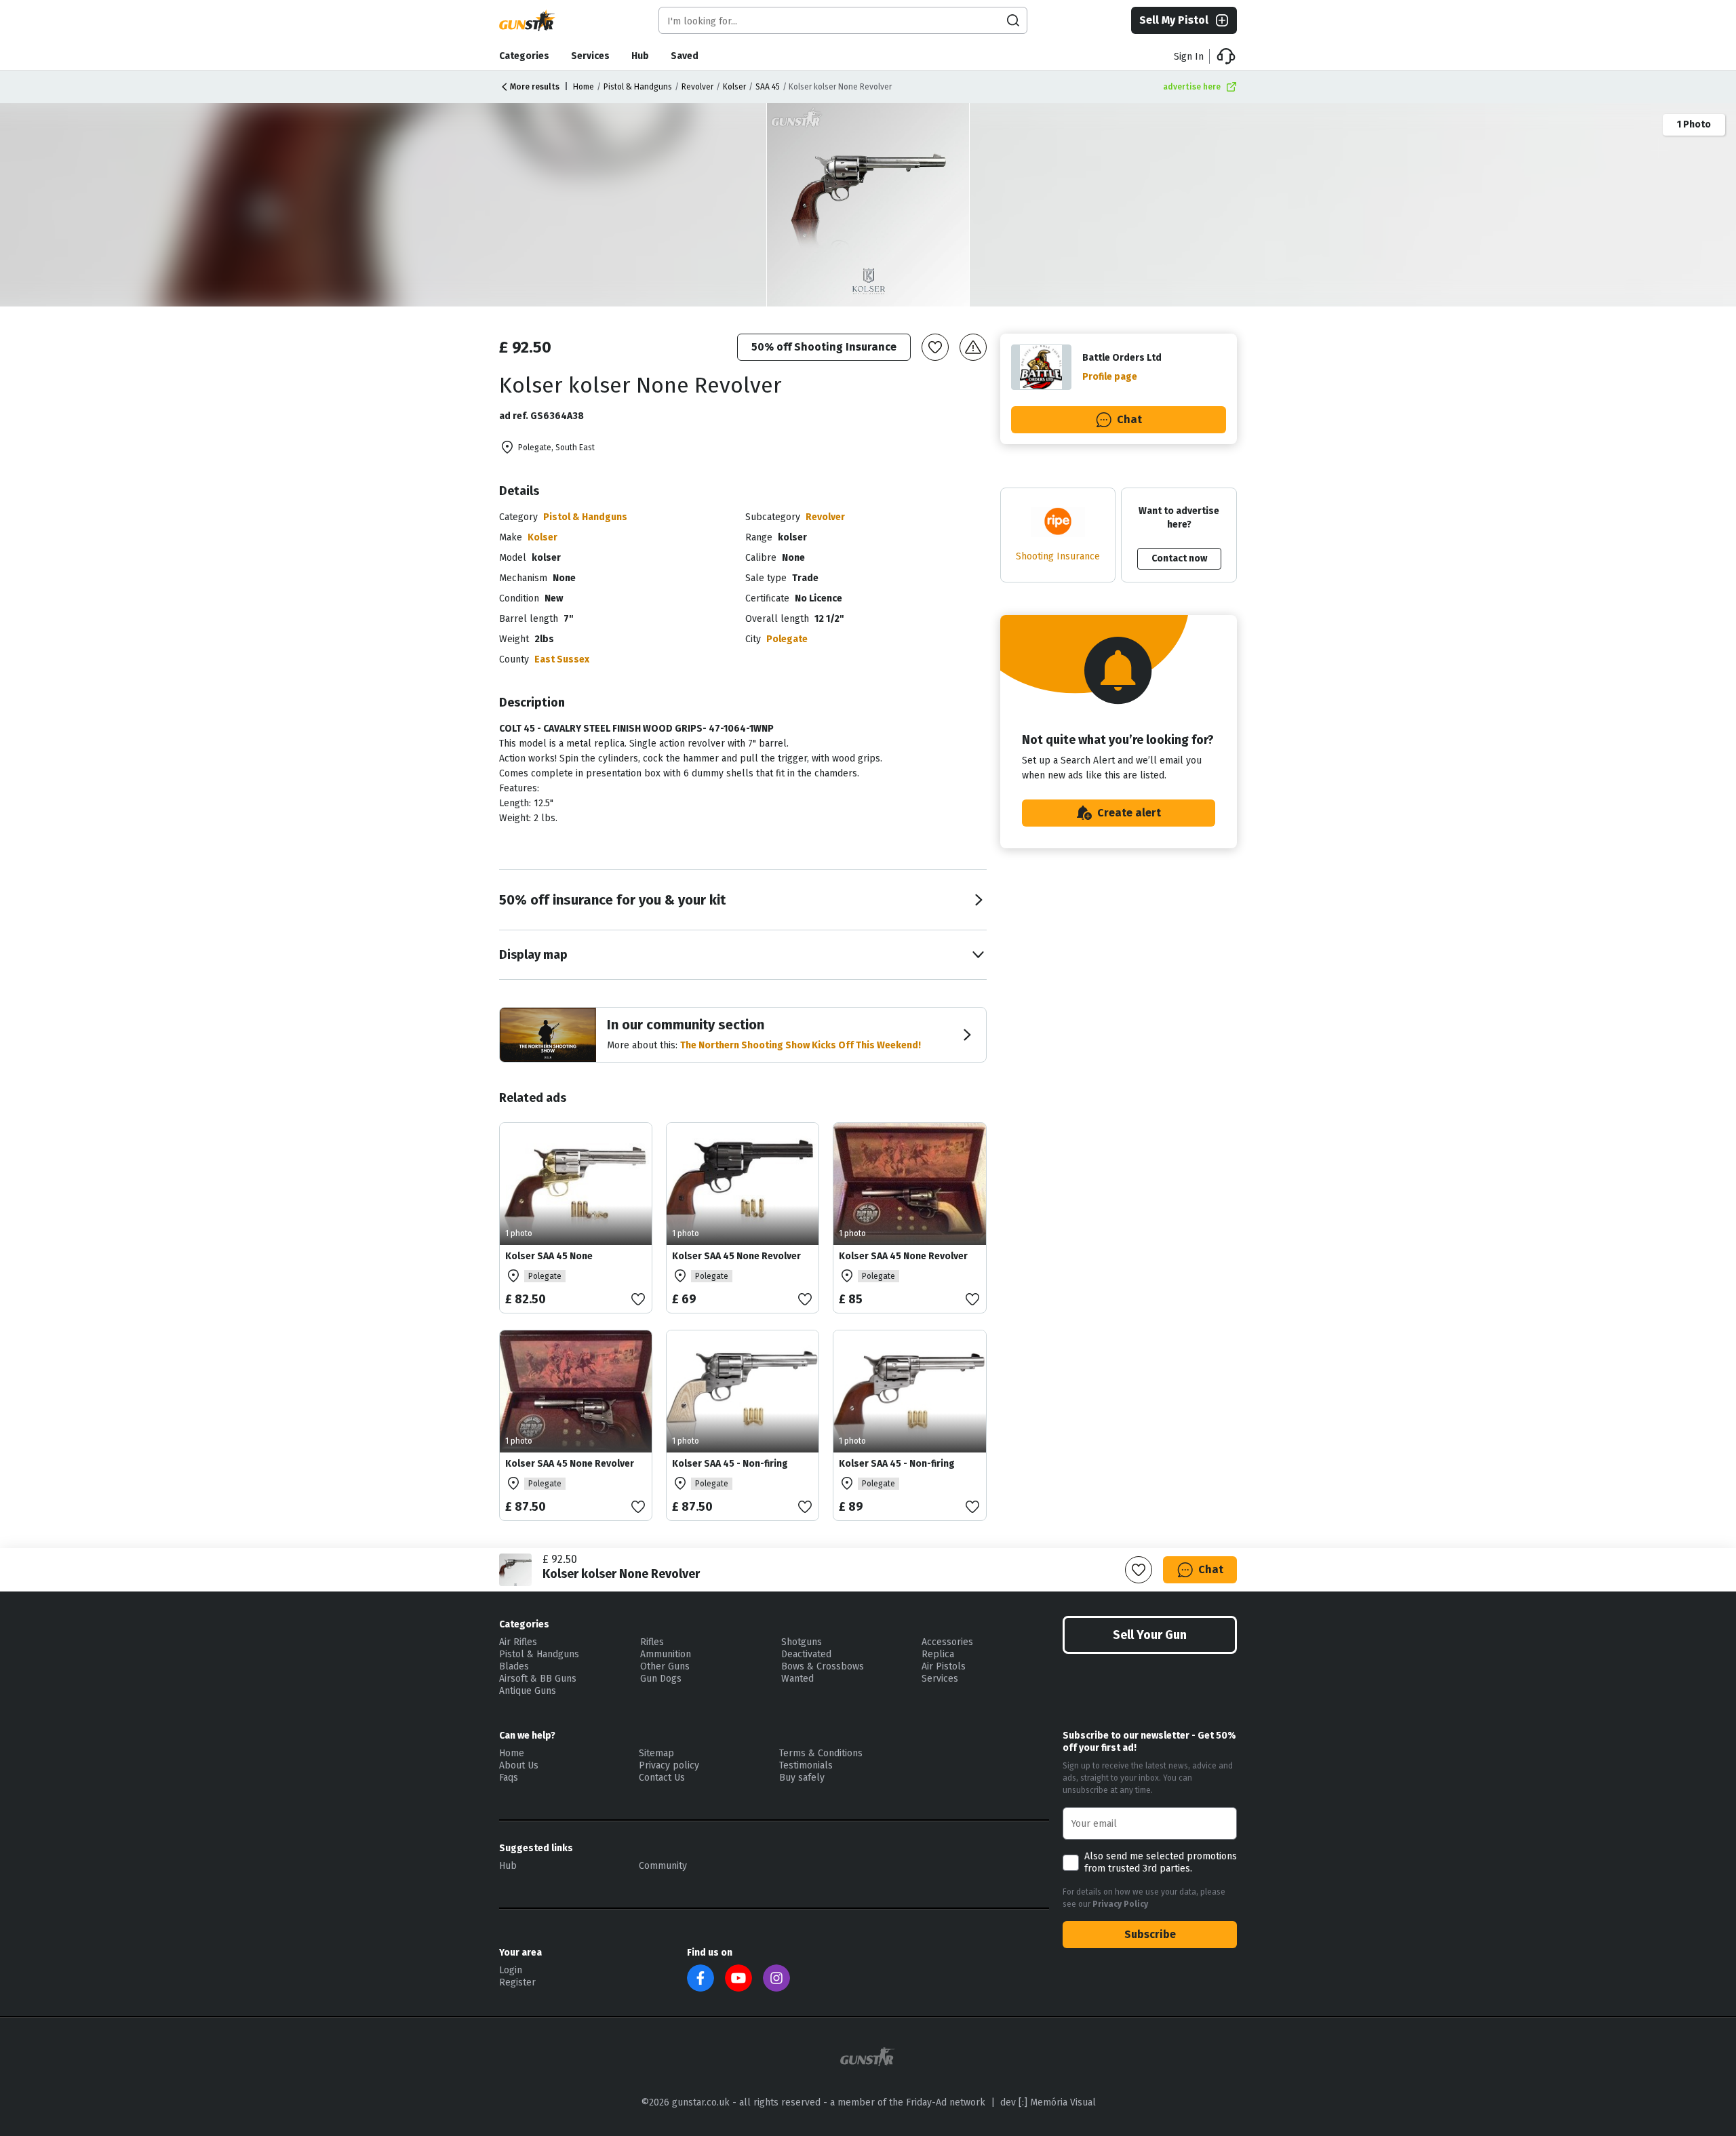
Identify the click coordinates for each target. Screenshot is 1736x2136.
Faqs (509, 1778)
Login (511, 1970)
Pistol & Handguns (638, 87)
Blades (514, 1666)
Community (663, 1866)
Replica (938, 1654)
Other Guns (665, 1666)
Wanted (797, 1679)
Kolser (734, 87)
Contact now (1179, 558)
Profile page (1110, 377)
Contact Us (662, 1778)
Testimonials (806, 1765)
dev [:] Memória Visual (1048, 2102)
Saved (685, 56)
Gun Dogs (661, 1679)
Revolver (697, 87)
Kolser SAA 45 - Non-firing (730, 1464)
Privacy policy (669, 1765)
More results (535, 87)
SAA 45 (768, 87)
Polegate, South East (556, 448)
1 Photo (1694, 124)
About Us (519, 1765)
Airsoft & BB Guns (538, 1679)
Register (517, 1982)
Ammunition (666, 1654)
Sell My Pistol (1174, 20)
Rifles (652, 1642)
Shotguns (802, 1642)
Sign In (1189, 57)
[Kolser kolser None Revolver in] (869, 205)
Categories (524, 56)
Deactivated (806, 1654)
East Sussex (562, 659)
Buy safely (802, 1778)
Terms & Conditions (821, 1753)
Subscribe (1150, 1934)
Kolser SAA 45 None (549, 1256)
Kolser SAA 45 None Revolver (736, 1256)
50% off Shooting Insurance (824, 347)
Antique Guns (528, 1691)
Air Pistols (944, 1666)
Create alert (1129, 813)
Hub (640, 56)
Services (590, 56)
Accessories (947, 1642)
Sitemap (656, 1753)
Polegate (787, 639)
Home (584, 87)
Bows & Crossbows (823, 1666)
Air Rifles (518, 1642)
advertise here (1192, 87)
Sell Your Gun (1150, 1635)
